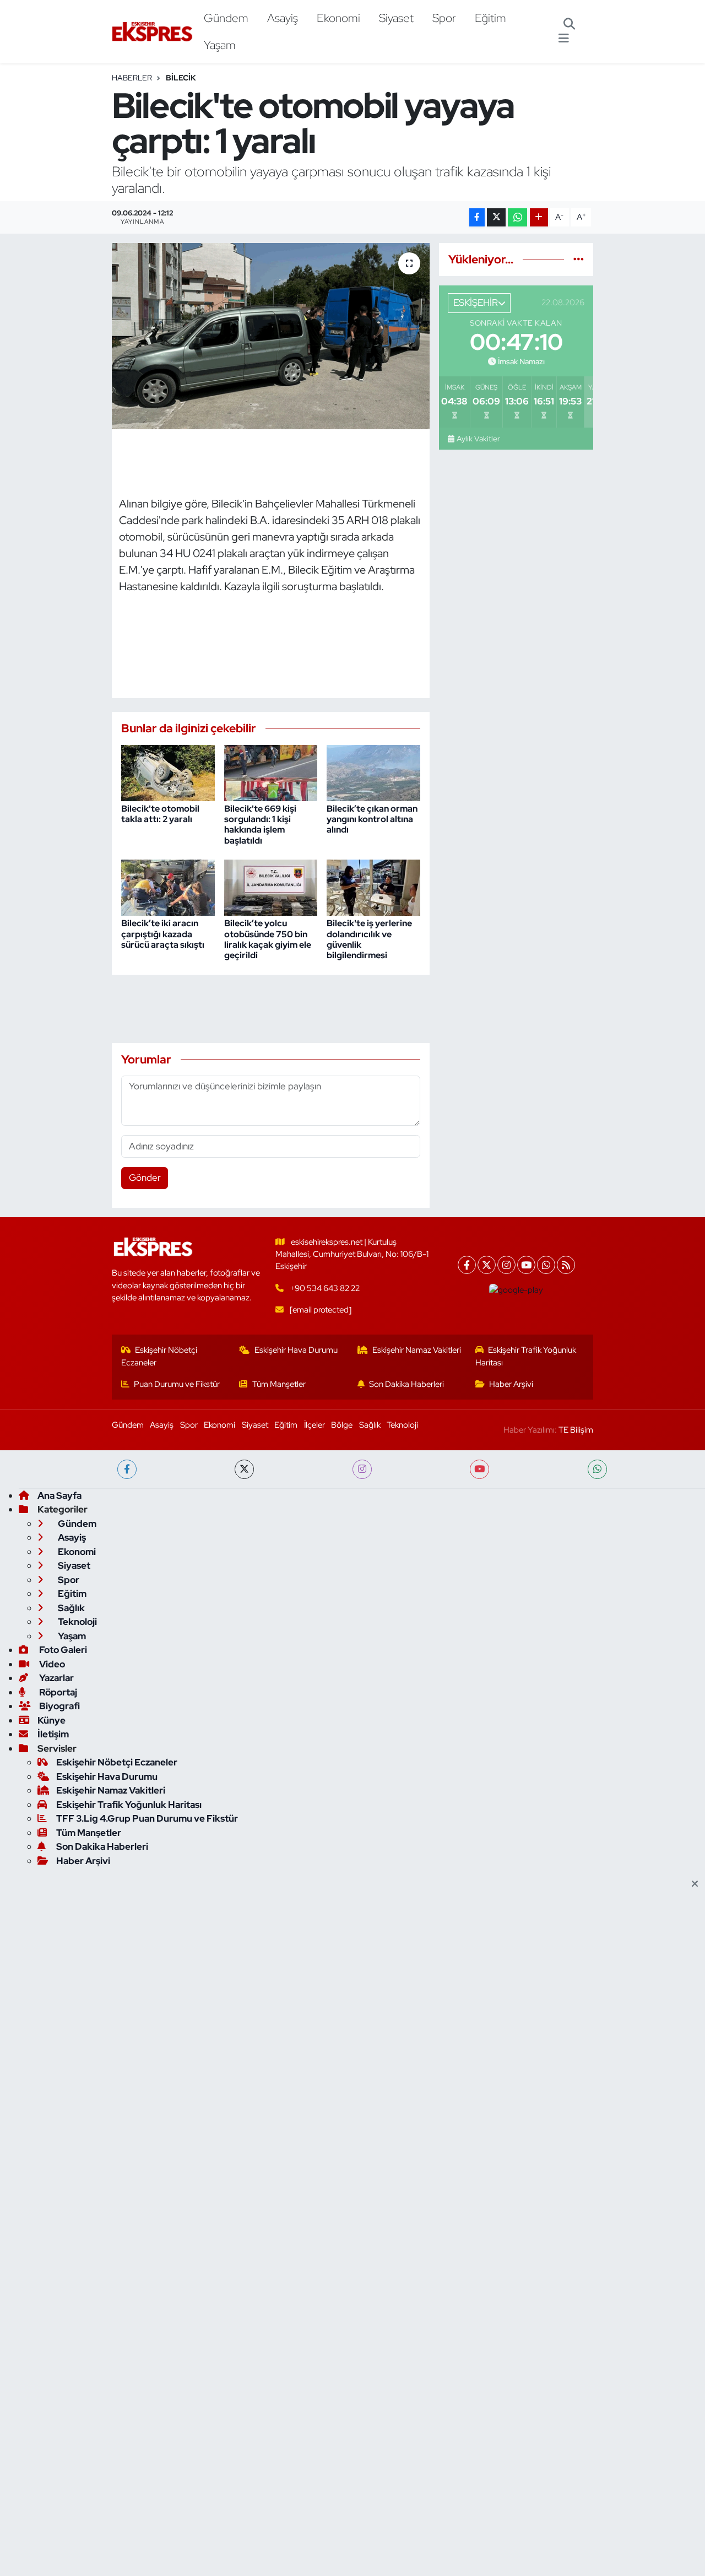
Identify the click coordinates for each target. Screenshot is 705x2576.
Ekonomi (338, 18)
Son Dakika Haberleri (406, 1384)
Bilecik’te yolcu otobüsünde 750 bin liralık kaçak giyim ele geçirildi (268, 939)
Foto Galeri (62, 1650)
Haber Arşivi (511, 1384)
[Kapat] (698, 1884)
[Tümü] (579, 259)
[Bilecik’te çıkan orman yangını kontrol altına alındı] (373, 772)
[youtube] (479, 1469)
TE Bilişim (576, 1430)
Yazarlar (56, 1678)
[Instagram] (506, 1265)
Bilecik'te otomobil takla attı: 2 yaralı (160, 814)
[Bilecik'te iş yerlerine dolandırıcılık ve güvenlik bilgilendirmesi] (373, 887)
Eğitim (490, 18)
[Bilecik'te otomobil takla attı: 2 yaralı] (168, 772)
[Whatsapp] (546, 1265)
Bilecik (181, 78)
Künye (51, 1720)
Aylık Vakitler (478, 439)
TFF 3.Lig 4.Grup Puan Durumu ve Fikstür (147, 1818)
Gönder (145, 1178)
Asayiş (283, 18)
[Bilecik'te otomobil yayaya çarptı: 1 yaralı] (271, 336)
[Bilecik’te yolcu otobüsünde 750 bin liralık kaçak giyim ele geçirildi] (271, 887)
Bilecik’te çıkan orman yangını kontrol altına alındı (372, 819)
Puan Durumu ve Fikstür (177, 1384)
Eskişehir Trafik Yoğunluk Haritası (526, 1356)
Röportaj (57, 1692)
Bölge (342, 1425)
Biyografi (59, 1706)
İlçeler (314, 1425)
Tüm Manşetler (279, 1384)
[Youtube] (526, 1265)
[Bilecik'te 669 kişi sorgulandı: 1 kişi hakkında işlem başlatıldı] (271, 772)
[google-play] (516, 1290)
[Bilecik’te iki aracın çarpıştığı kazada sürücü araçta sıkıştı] (168, 887)
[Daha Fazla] (539, 217)
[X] (487, 1265)
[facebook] (127, 1469)
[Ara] (569, 25)
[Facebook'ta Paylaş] (477, 217)
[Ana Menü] (564, 39)
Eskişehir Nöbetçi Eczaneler (159, 1356)
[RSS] (566, 1265)
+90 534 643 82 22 (325, 1288)
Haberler (132, 78)
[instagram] (362, 1469)
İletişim (53, 1734)
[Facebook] (467, 1265)
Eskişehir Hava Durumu (296, 1350)
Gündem (226, 18)
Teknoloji (402, 1425)
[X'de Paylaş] (496, 217)
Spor (444, 18)
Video (51, 1664)
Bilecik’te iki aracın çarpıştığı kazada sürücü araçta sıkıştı (163, 934)
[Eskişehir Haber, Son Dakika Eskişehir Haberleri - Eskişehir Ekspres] (153, 32)
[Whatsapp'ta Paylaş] (517, 217)
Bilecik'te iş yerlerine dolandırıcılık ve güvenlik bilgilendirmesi (369, 939)
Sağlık (370, 1425)
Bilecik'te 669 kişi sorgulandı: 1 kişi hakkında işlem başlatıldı (260, 825)
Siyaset (396, 18)
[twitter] (244, 1469)
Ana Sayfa (59, 1495)
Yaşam (220, 45)
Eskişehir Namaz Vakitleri (417, 1350)
